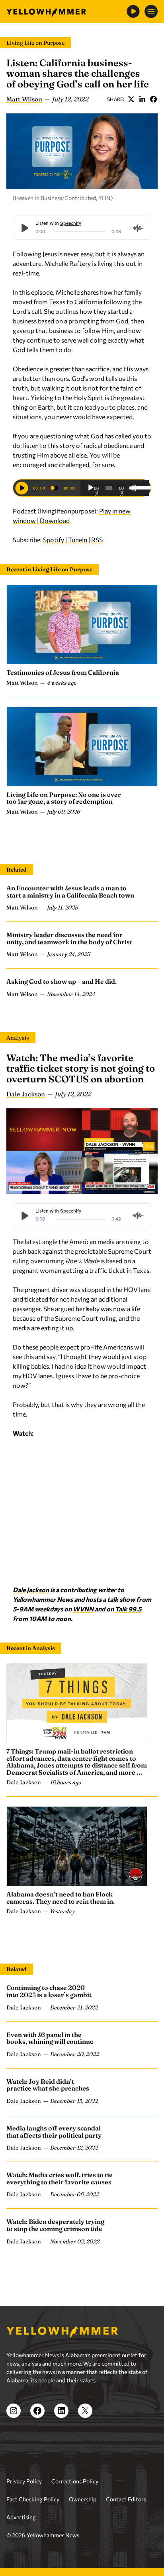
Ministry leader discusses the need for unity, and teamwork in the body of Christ (69, 938)
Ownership (83, 2499)
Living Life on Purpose (35, 43)
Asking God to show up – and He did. (61, 981)
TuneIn (78, 540)
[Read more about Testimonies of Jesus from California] (82, 624)
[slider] (139, 487)
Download (55, 520)
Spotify (54, 540)
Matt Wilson (24, 99)
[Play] (91, 488)
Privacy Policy (24, 2481)
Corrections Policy (75, 2481)
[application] (115, 488)
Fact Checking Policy (33, 2499)
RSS (97, 540)
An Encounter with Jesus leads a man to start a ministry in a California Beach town (70, 892)
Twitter (131, 99)
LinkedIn (142, 99)
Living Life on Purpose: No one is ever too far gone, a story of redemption (64, 798)
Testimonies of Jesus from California (63, 672)
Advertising (21, 2517)
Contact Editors (126, 2499)
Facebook (153, 99)
